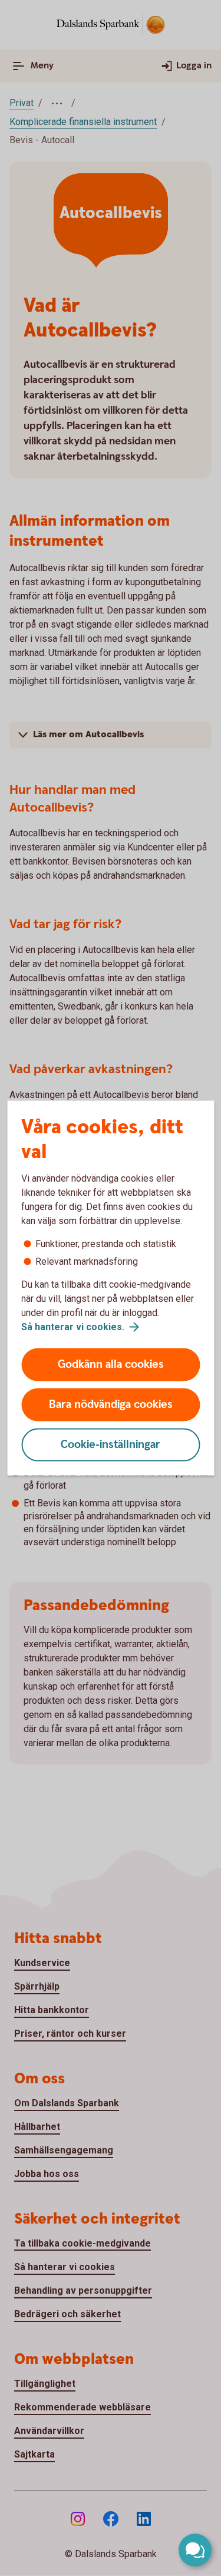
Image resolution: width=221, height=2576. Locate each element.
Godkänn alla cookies (111, 1365)
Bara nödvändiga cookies (111, 1405)
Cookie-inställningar (111, 1445)
